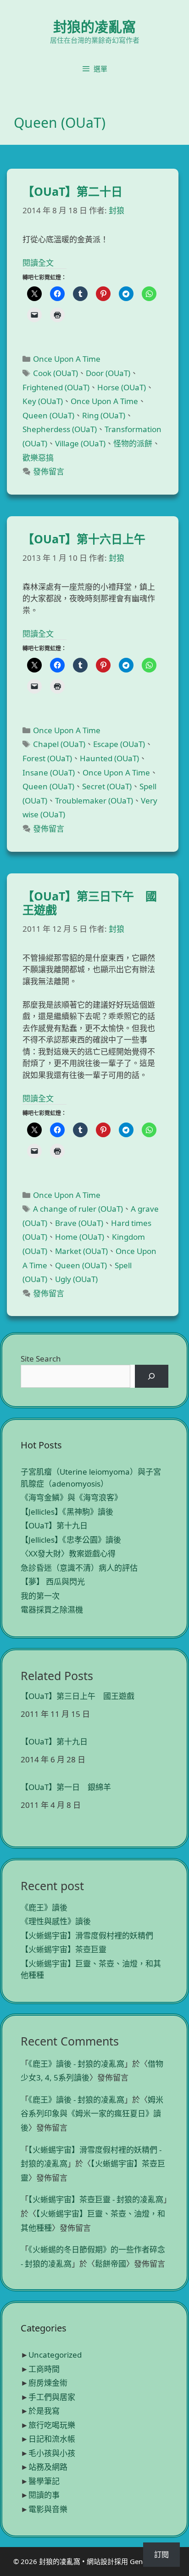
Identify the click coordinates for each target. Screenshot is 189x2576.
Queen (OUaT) (48, 415)
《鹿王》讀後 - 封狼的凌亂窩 (76, 2064)
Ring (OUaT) (104, 415)
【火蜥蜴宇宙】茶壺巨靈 (64, 1949)
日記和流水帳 (52, 2439)
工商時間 (44, 2369)
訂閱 (161, 2554)
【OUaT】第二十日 (72, 191)
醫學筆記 (44, 2481)
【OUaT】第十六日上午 (84, 539)
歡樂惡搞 (38, 458)
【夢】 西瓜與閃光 (53, 1582)
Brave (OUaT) (79, 1223)
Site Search (41, 1359)
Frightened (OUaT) (56, 387)
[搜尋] (152, 1376)
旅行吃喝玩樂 (52, 2425)
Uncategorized (55, 2355)
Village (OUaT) (80, 443)
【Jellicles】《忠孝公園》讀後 (71, 1540)
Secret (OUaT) (107, 786)
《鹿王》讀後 (44, 1907)
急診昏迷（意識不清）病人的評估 (79, 1568)
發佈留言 (49, 471)
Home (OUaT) (80, 1237)
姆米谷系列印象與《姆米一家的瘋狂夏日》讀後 (92, 2114)
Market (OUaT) (81, 1251)
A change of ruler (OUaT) (78, 1209)
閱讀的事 (44, 2495)
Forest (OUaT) (47, 758)
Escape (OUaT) (119, 744)
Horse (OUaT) (122, 387)
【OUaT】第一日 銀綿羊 (66, 1787)
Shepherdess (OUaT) (60, 429)
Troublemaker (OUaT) (94, 801)
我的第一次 (40, 1596)
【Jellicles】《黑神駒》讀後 (67, 1512)
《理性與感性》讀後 (56, 1921)
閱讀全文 (38, 263)
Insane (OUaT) (49, 772)
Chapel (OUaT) (59, 744)
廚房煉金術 (48, 2383)
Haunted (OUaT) (109, 758)
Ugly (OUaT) (76, 1279)
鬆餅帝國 (111, 2264)
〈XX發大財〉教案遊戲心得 (68, 1553)
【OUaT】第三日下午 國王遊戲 (90, 903)
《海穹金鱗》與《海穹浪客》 (71, 1497)
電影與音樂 (48, 2509)
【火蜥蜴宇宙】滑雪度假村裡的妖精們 (87, 1935)
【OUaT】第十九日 (54, 1525)
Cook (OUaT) (56, 373)
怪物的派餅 (133, 443)
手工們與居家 (52, 2397)
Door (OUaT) (108, 373)
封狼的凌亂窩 (94, 26)
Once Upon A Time (67, 359)
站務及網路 (48, 2467)
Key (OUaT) (43, 401)
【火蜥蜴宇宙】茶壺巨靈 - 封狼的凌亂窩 (96, 2199)
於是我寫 (44, 2411)
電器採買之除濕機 (52, 1610)
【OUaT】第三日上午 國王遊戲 (78, 1696)
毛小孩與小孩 (52, 2453)
